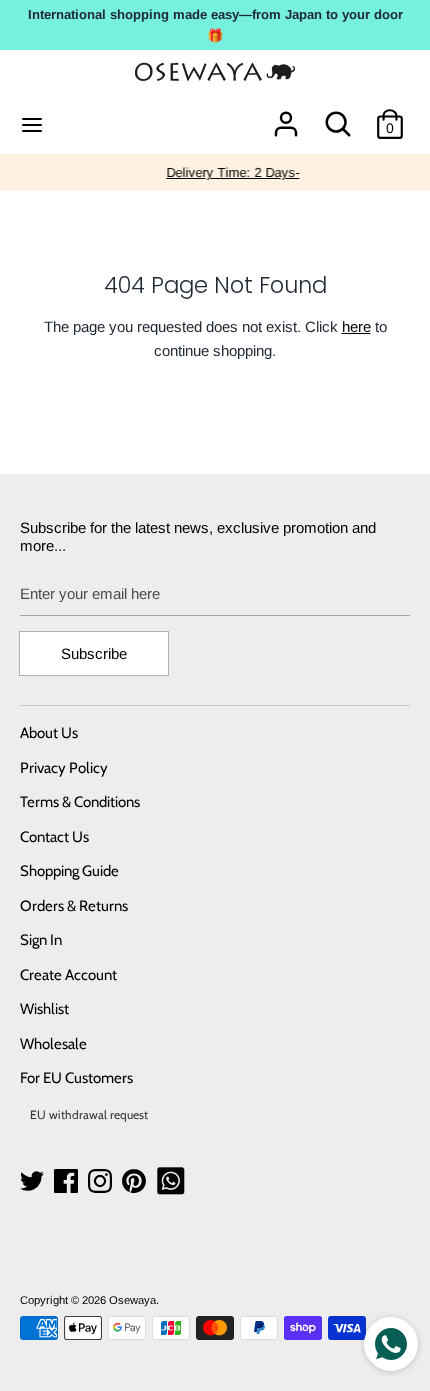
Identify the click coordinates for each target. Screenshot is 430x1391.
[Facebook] (68, 1181)
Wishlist (44, 1009)
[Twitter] (34, 1181)
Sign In (41, 940)
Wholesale (53, 1044)
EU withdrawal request (89, 1114)
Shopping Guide (69, 871)
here (356, 326)
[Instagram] (102, 1181)
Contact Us (54, 837)
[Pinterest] (136, 1181)
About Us (49, 733)
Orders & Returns (74, 906)
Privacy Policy (64, 768)
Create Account (68, 975)
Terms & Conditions (80, 802)
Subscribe (94, 653)
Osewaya (132, 1300)
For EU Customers (76, 1078)
